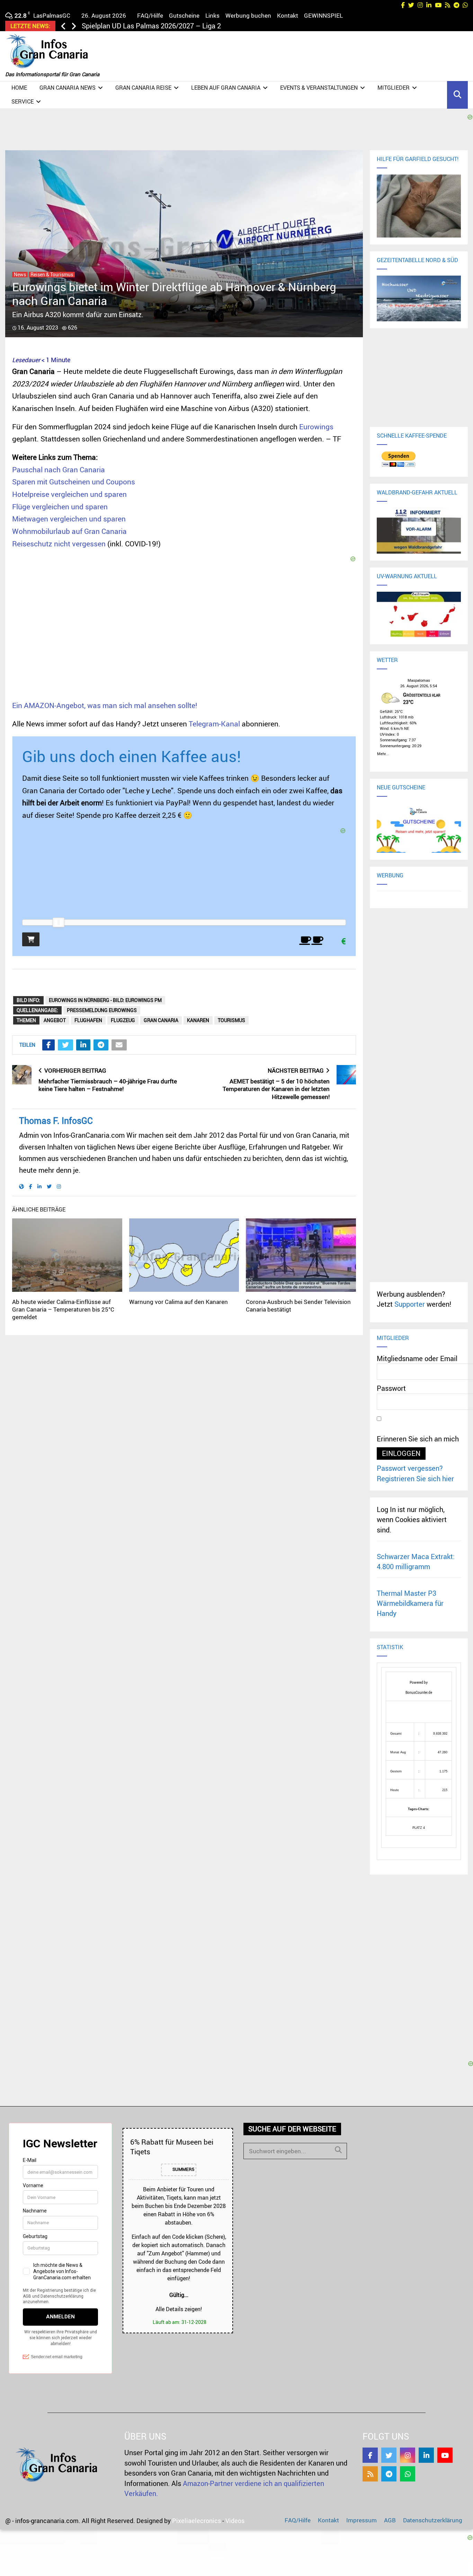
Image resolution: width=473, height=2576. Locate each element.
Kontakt (288, 15)
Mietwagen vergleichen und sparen (69, 519)
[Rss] (370, 2474)
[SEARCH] (338, 2150)
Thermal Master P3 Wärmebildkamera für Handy (410, 1603)
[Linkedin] (426, 2455)
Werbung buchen (248, 15)
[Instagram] (408, 2455)
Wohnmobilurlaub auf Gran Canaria (69, 531)
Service (23, 101)
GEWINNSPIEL (323, 15)
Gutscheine (184, 15)
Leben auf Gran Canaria (226, 88)
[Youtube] (445, 2455)
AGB (390, 2520)
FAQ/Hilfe (150, 15)
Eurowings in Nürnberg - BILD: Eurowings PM (105, 1000)
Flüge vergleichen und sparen (60, 507)
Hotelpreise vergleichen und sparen (69, 494)
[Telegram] (389, 2474)
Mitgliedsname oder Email (417, 1358)
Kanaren (198, 1020)
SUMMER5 (183, 2169)
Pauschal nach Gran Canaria (59, 469)
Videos (235, 2521)
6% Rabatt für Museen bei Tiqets (172, 2146)
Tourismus (231, 1020)
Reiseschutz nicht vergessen (59, 544)
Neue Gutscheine (401, 787)
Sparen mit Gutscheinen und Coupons (74, 482)
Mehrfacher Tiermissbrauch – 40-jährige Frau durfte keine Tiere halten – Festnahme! (108, 1085)
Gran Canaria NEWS (68, 88)
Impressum (362, 2520)
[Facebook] (370, 2455)
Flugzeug (123, 1020)
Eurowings (316, 427)
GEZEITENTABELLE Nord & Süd (417, 260)
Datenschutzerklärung (433, 2520)
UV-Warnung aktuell (407, 576)
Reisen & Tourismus (52, 275)
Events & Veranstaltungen (319, 88)
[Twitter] (389, 2455)
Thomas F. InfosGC (56, 1121)
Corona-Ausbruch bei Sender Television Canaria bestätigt (298, 1305)
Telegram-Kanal (214, 724)
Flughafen (88, 1020)
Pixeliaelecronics (197, 2521)
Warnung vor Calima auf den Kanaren (179, 1302)
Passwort (391, 1388)
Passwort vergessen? (410, 1468)
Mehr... (383, 753)
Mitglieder (394, 88)
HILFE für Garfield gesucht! (418, 159)
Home (19, 88)
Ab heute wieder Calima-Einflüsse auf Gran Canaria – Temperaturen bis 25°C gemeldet (63, 1309)
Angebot (55, 1020)
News (20, 275)
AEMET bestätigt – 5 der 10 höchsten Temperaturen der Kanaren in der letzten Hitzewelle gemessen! (276, 1089)
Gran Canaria (161, 1020)
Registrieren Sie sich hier (415, 1479)
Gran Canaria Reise (143, 88)
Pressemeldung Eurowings (102, 1010)
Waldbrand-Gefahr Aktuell (417, 492)
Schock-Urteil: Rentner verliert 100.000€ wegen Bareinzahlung (177, 26)
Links (212, 15)
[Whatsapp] (408, 2474)
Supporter (410, 1304)
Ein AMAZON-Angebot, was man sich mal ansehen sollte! (105, 705)
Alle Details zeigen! (179, 2309)
